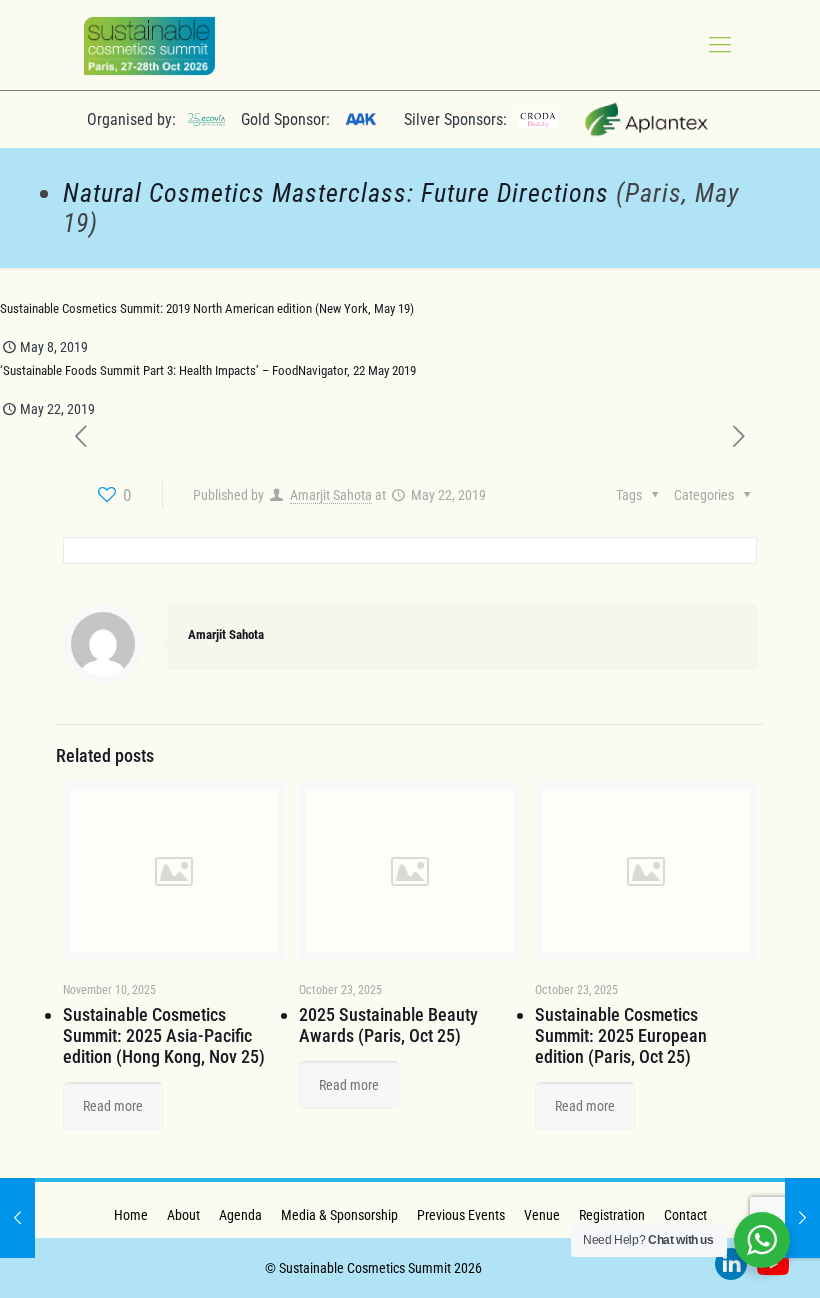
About (183, 1215)
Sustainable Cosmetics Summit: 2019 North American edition (156, 308)
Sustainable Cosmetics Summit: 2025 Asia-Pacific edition (157, 1035)
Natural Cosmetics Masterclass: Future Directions (336, 193)
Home (131, 1215)
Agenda (240, 1215)
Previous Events (461, 1215)
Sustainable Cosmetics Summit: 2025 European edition (621, 1035)
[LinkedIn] (731, 1268)
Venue (542, 1215)
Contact (685, 1215)
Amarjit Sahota (331, 495)
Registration (612, 1215)
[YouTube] (773, 1268)
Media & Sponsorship (339, 1215)
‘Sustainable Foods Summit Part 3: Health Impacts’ (129, 370)
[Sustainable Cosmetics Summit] (149, 45)
